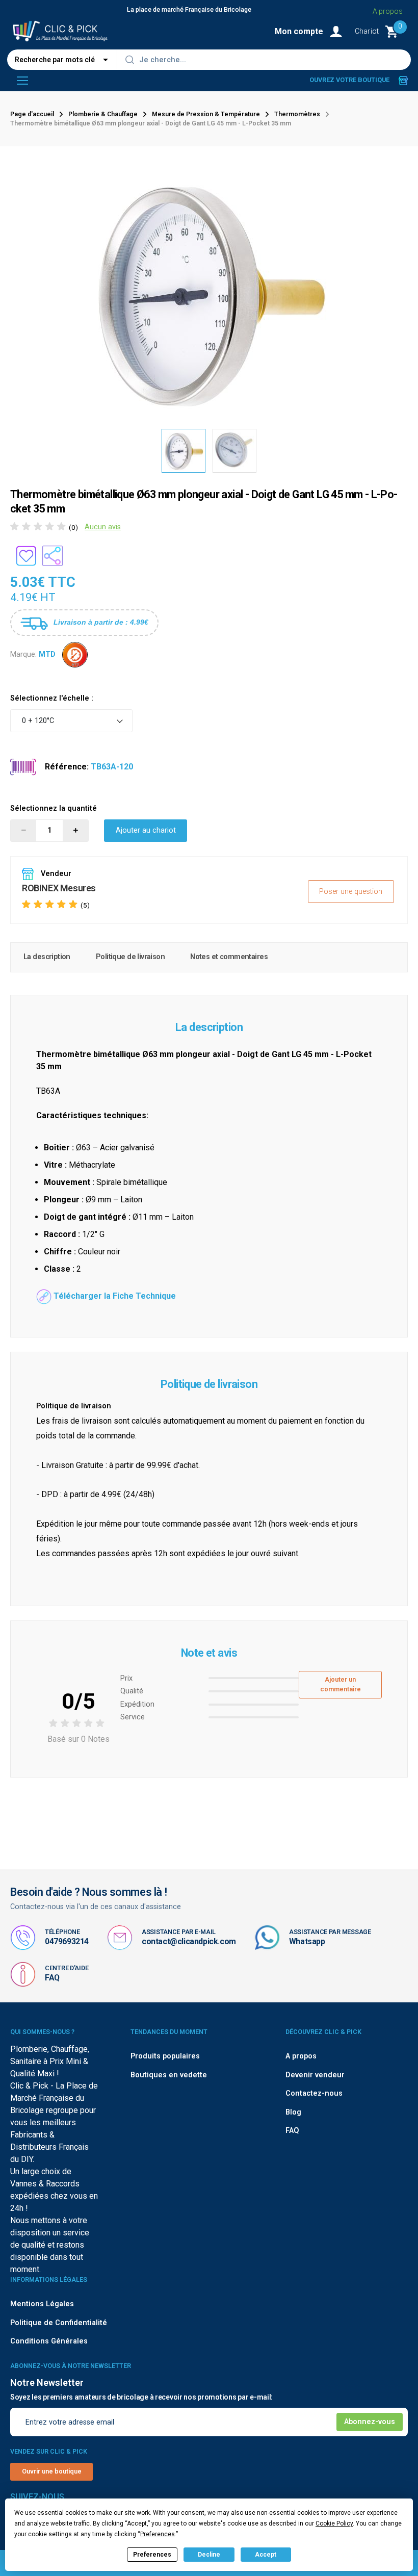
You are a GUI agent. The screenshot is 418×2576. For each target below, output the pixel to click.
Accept (266, 2555)
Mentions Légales (42, 2304)
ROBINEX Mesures (59, 888)
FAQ (52, 1978)
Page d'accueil (32, 114)
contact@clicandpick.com (189, 1941)
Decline (209, 2555)
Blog (293, 2112)
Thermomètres (297, 114)
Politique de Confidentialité (59, 2323)
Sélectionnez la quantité (54, 808)
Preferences (152, 2555)
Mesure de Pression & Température (206, 114)
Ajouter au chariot (146, 830)
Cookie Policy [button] (334, 2523)
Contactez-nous (314, 2093)
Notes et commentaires (229, 957)
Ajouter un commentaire (341, 1684)
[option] (184, 451)
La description (47, 957)
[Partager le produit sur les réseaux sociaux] (53, 556)
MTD (47, 654)
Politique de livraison (130, 957)
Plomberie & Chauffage (103, 114)
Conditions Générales (49, 2341)
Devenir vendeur (315, 2075)
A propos (388, 11)
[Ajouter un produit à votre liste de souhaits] (26, 556)
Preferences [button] (158, 2534)
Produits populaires (165, 2056)
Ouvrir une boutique (52, 2471)
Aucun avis (103, 527)
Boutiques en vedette (169, 2075)
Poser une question (351, 892)
